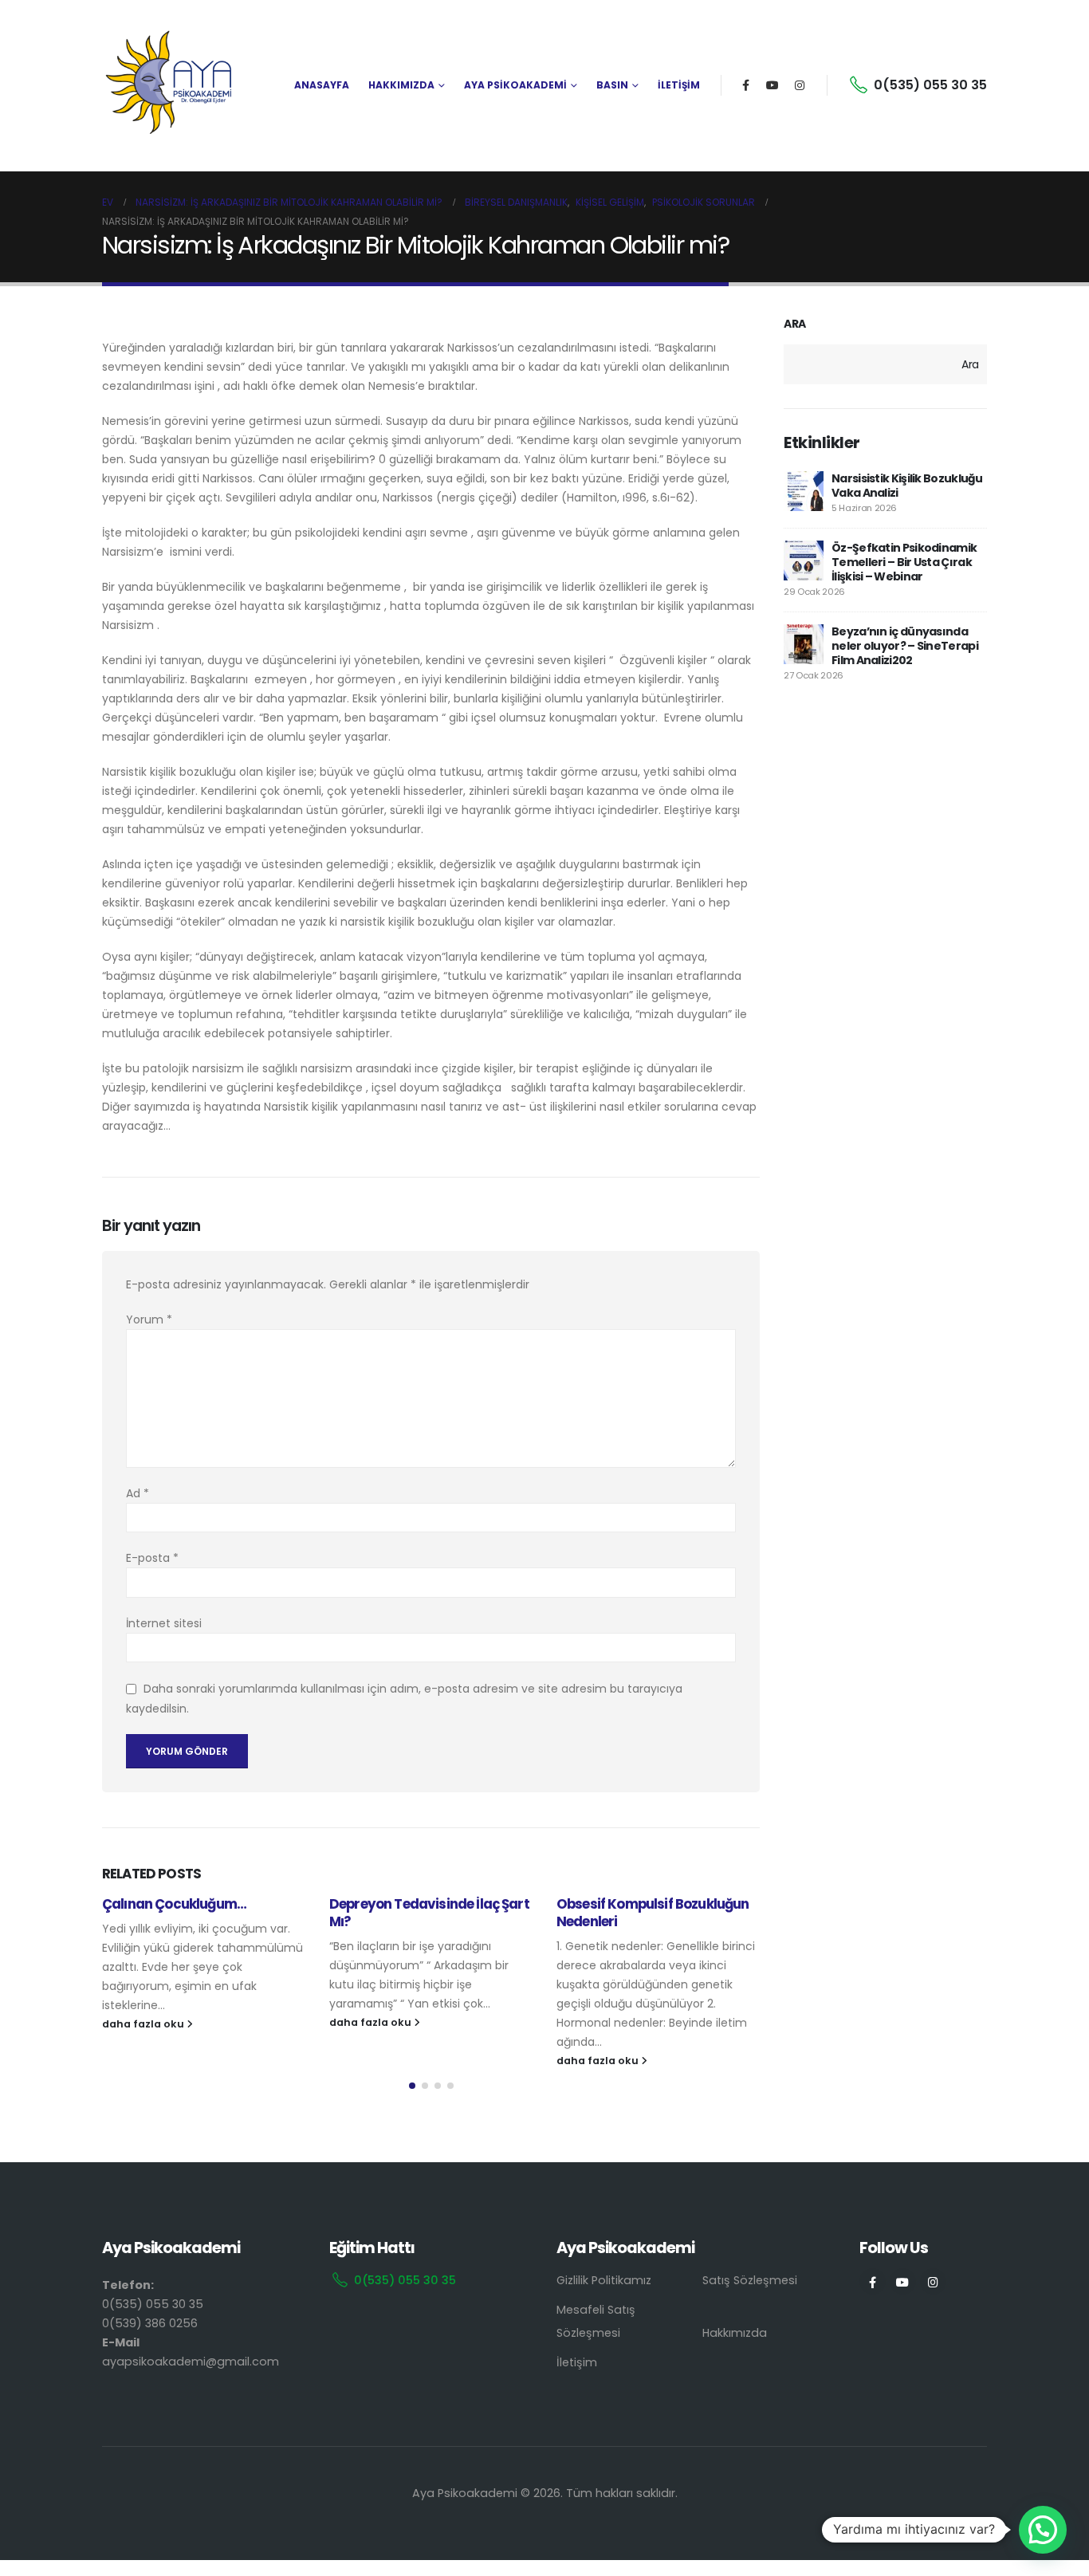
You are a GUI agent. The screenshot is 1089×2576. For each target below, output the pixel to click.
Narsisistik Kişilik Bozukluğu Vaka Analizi (907, 486)
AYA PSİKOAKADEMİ (515, 85)
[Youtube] (773, 85)
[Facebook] (745, 85)
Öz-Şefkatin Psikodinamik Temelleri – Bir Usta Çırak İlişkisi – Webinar (904, 562)
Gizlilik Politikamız (604, 2280)
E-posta (152, 1558)
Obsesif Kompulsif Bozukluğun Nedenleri (653, 1913)
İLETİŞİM (679, 85)
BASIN (612, 85)
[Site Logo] (170, 85)
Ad (138, 1493)
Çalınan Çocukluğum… (174, 1904)
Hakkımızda (735, 2333)
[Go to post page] (804, 491)
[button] (412, 2086)
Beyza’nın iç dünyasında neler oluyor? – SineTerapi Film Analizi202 (905, 646)
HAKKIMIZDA (401, 85)
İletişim (577, 2362)
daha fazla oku (144, 2024)
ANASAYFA (322, 85)
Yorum (149, 1319)
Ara (795, 324)
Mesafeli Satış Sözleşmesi (596, 2321)
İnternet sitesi (164, 1623)
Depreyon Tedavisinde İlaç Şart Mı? (429, 1913)
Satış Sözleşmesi (750, 2280)
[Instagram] (800, 85)
